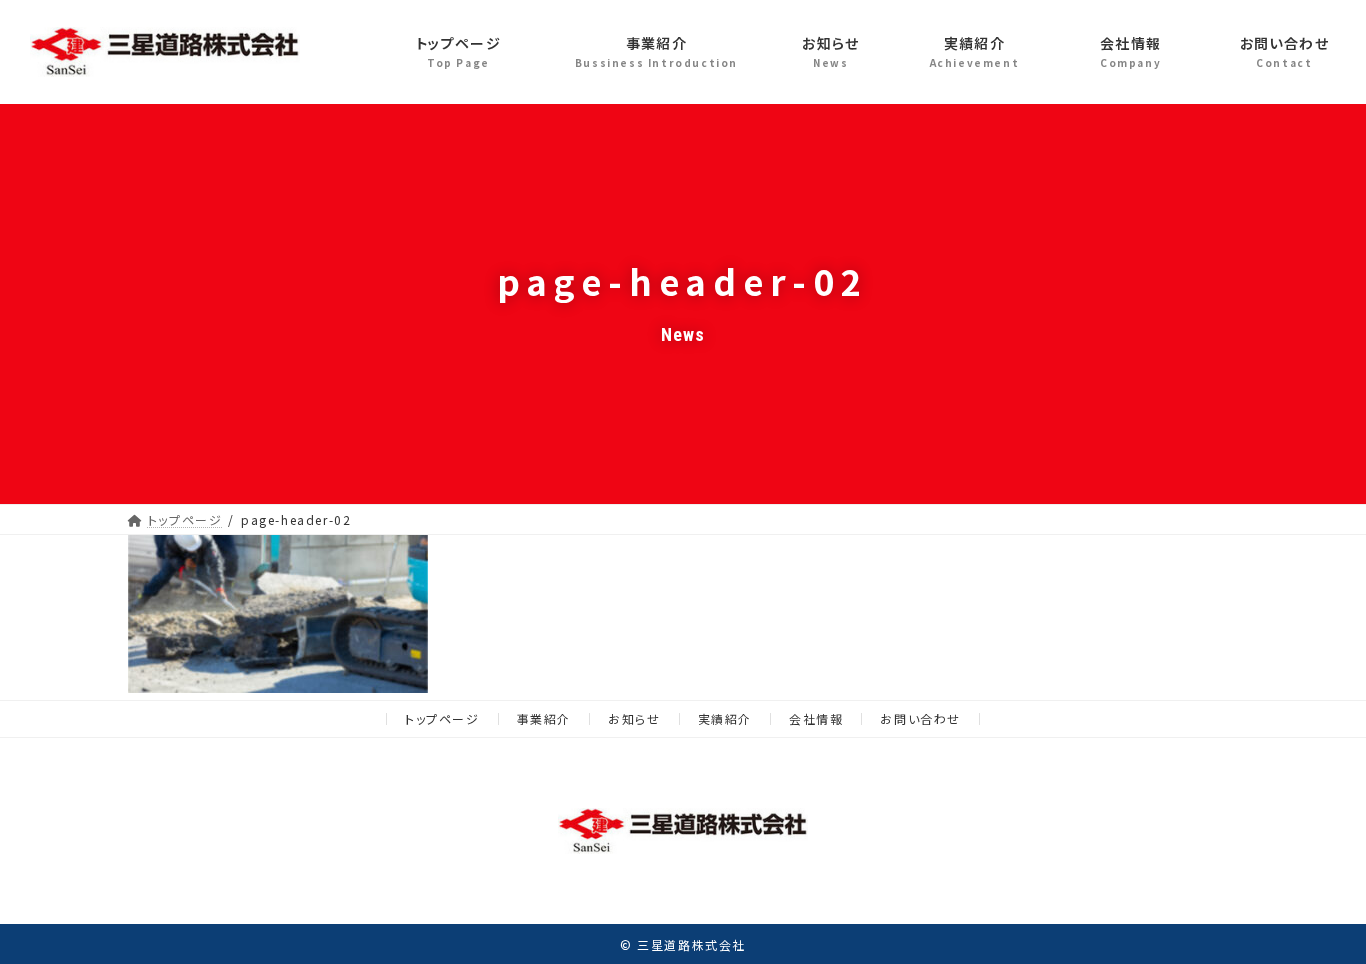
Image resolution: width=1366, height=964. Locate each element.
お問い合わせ (920, 718)
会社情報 (816, 718)
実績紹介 (725, 718)
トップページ (442, 718)
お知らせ (634, 718)
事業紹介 (544, 718)
